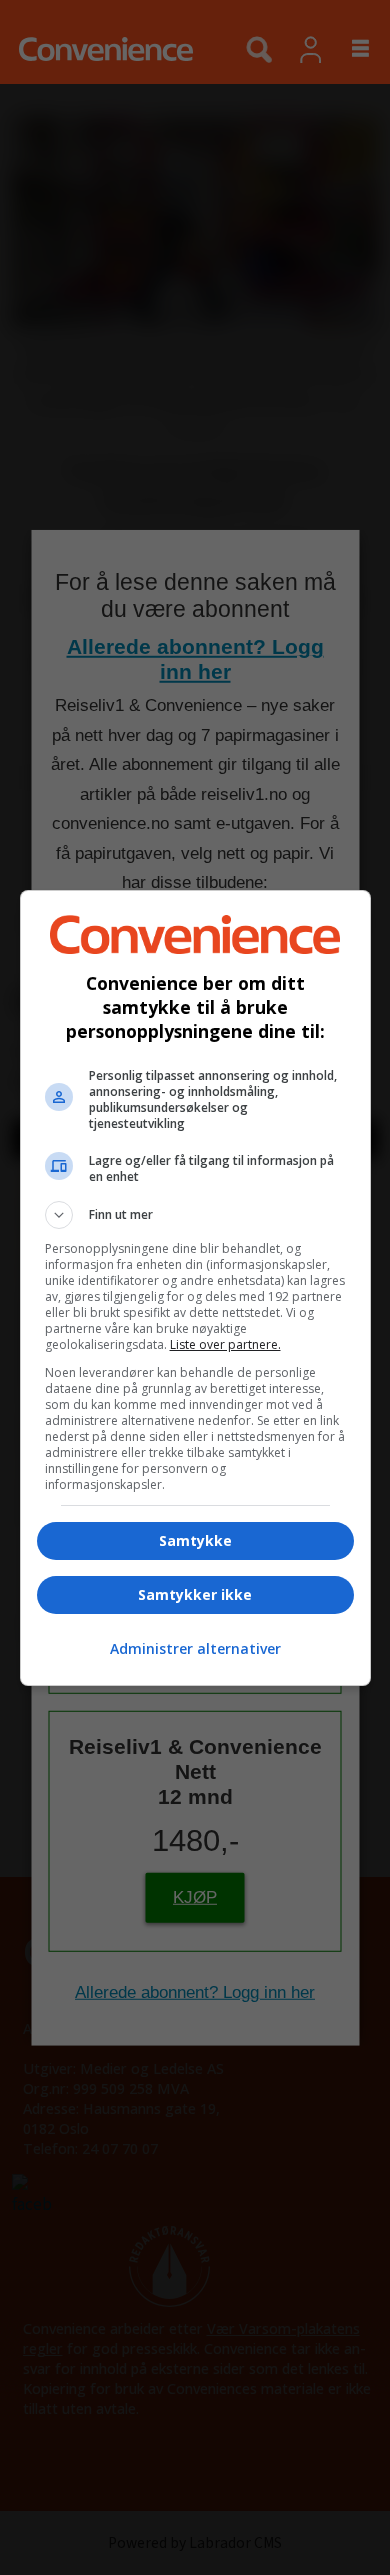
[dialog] (195, 1288)
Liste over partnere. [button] (225, 1344)
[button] (195, 1215)
